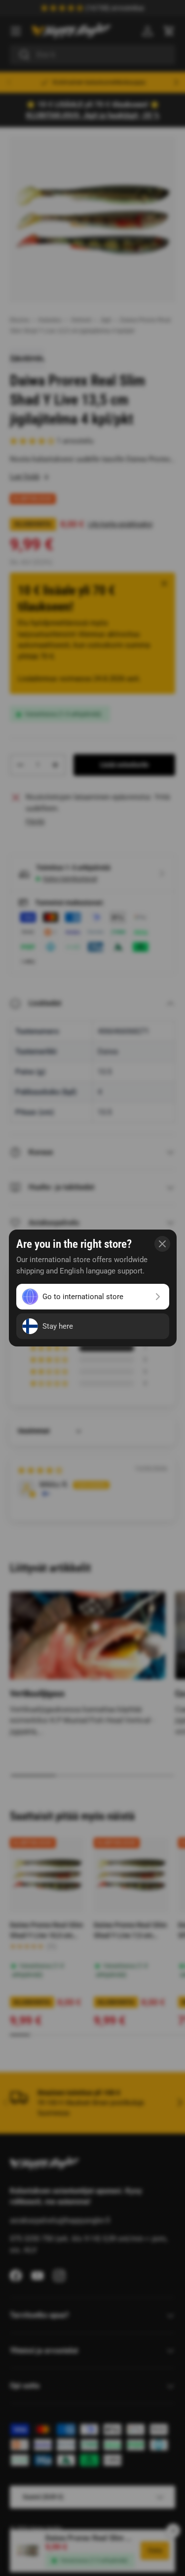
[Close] (162, 1244)
